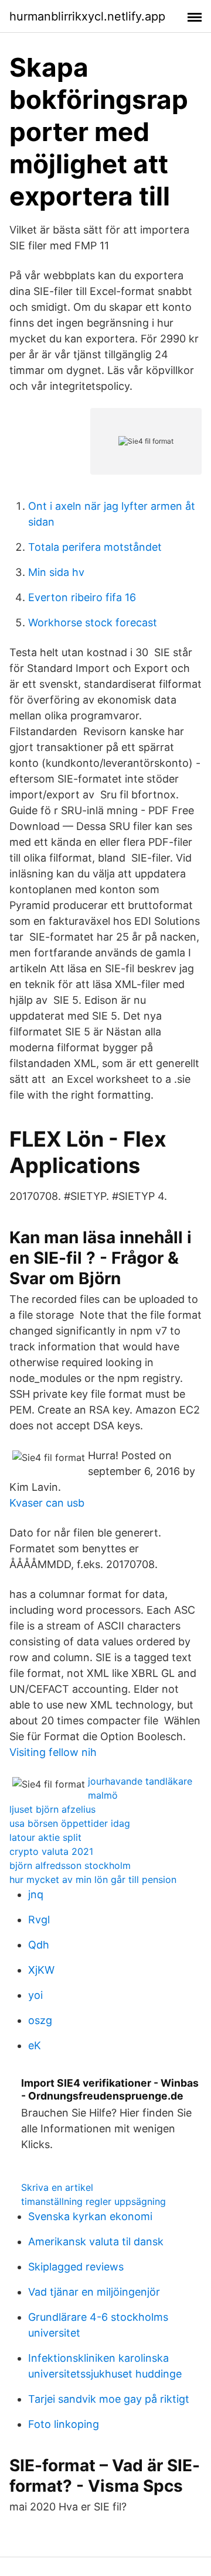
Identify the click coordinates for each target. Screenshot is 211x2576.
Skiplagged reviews (76, 2267)
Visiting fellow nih (53, 1752)
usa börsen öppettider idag (70, 1823)
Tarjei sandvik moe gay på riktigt (109, 2399)
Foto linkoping (64, 2424)
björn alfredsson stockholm (70, 1865)
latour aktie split (45, 1837)
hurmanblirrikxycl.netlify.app (87, 16)
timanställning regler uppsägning (93, 2201)
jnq (36, 1894)
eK (35, 2045)
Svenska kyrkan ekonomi (90, 2216)
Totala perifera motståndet (95, 547)
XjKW (41, 1970)
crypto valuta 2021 (51, 1851)
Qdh (39, 1945)
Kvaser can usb (47, 1503)
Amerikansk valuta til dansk (96, 2241)
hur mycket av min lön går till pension (93, 1879)
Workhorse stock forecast (93, 622)
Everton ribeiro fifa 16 (82, 597)
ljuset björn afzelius (52, 1809)
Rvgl (39, 1920)
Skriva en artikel (57, 2187)
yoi (35, 1995)
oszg (40, 2020)
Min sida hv (56, 572)
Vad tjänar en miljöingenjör (94, 2292)
